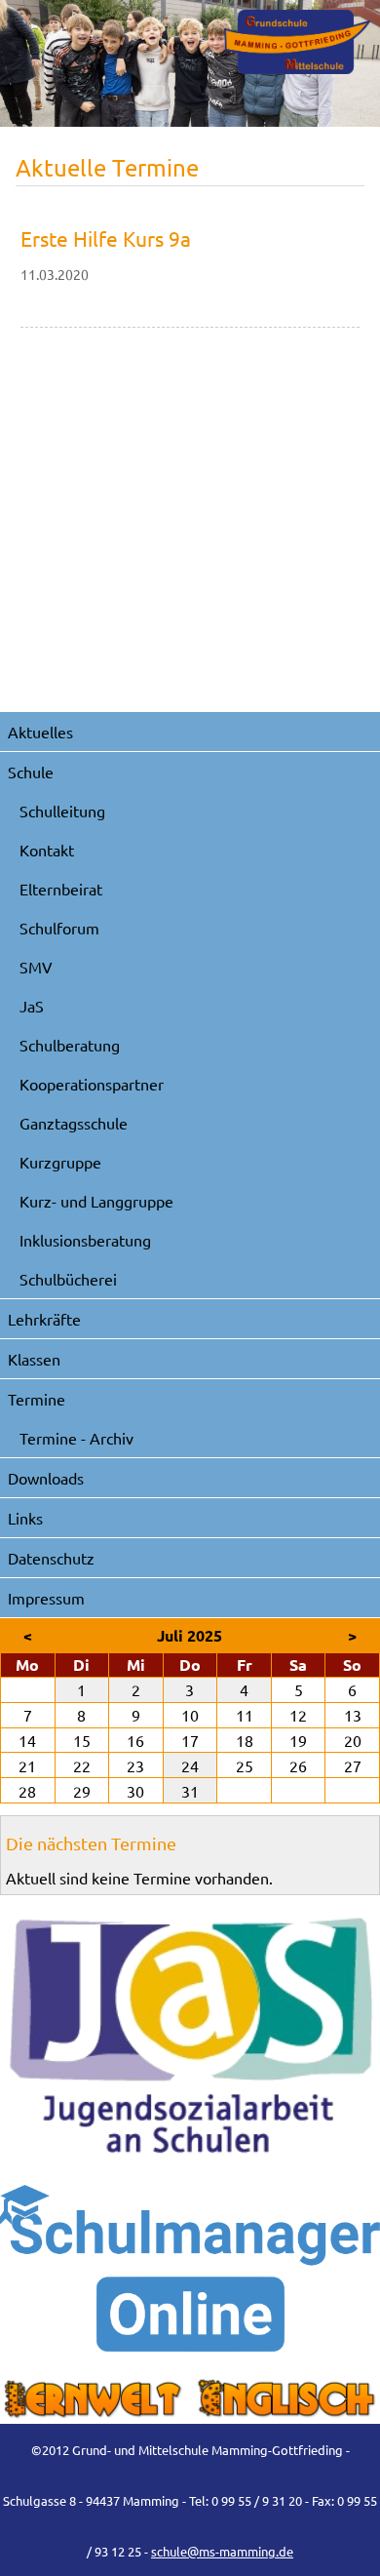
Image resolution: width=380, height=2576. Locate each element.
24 (190, 1765)
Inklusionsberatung (85, 1240)
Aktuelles (40, 732)
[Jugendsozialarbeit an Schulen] (190, 2036)
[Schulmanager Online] (190, 2268)
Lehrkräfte (44, 1319)
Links (25, 1518)
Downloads (46, 1478)
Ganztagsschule (74, 1123)
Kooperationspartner (92, 1084)
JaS (32, 1006)
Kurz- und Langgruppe (96, 1201)
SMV (36, 967)
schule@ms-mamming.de (222, 2551)
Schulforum (59, 928)
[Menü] (297, 42)
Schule (31, 772)
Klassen (34, 1359)
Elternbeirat (61, 889)
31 (190, 1791)
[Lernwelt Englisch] (190, 2399)
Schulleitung (62, 811)
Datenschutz (51, 1558)
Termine (37, 1399)
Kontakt (47, 850)
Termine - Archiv (76, 1438)
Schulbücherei (68, 1279)
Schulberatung (70, 1045)
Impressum (46, 1598)
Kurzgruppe (60, 1162)
